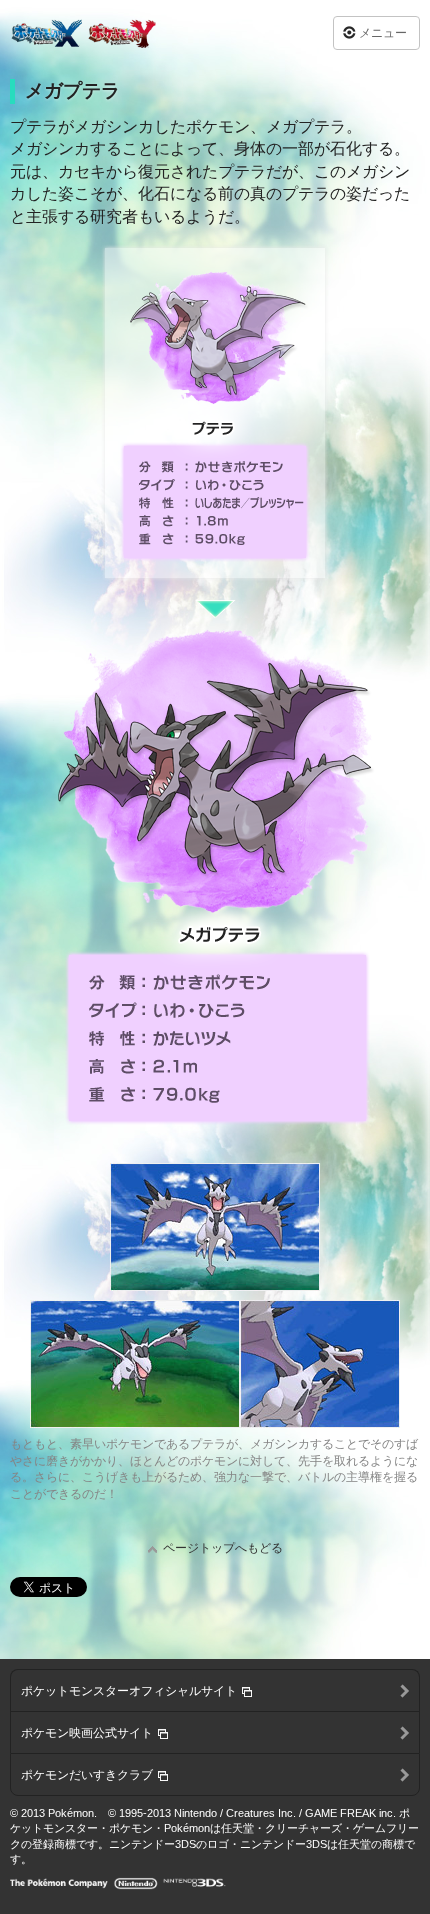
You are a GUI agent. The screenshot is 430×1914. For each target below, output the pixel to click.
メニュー (383, 33)
